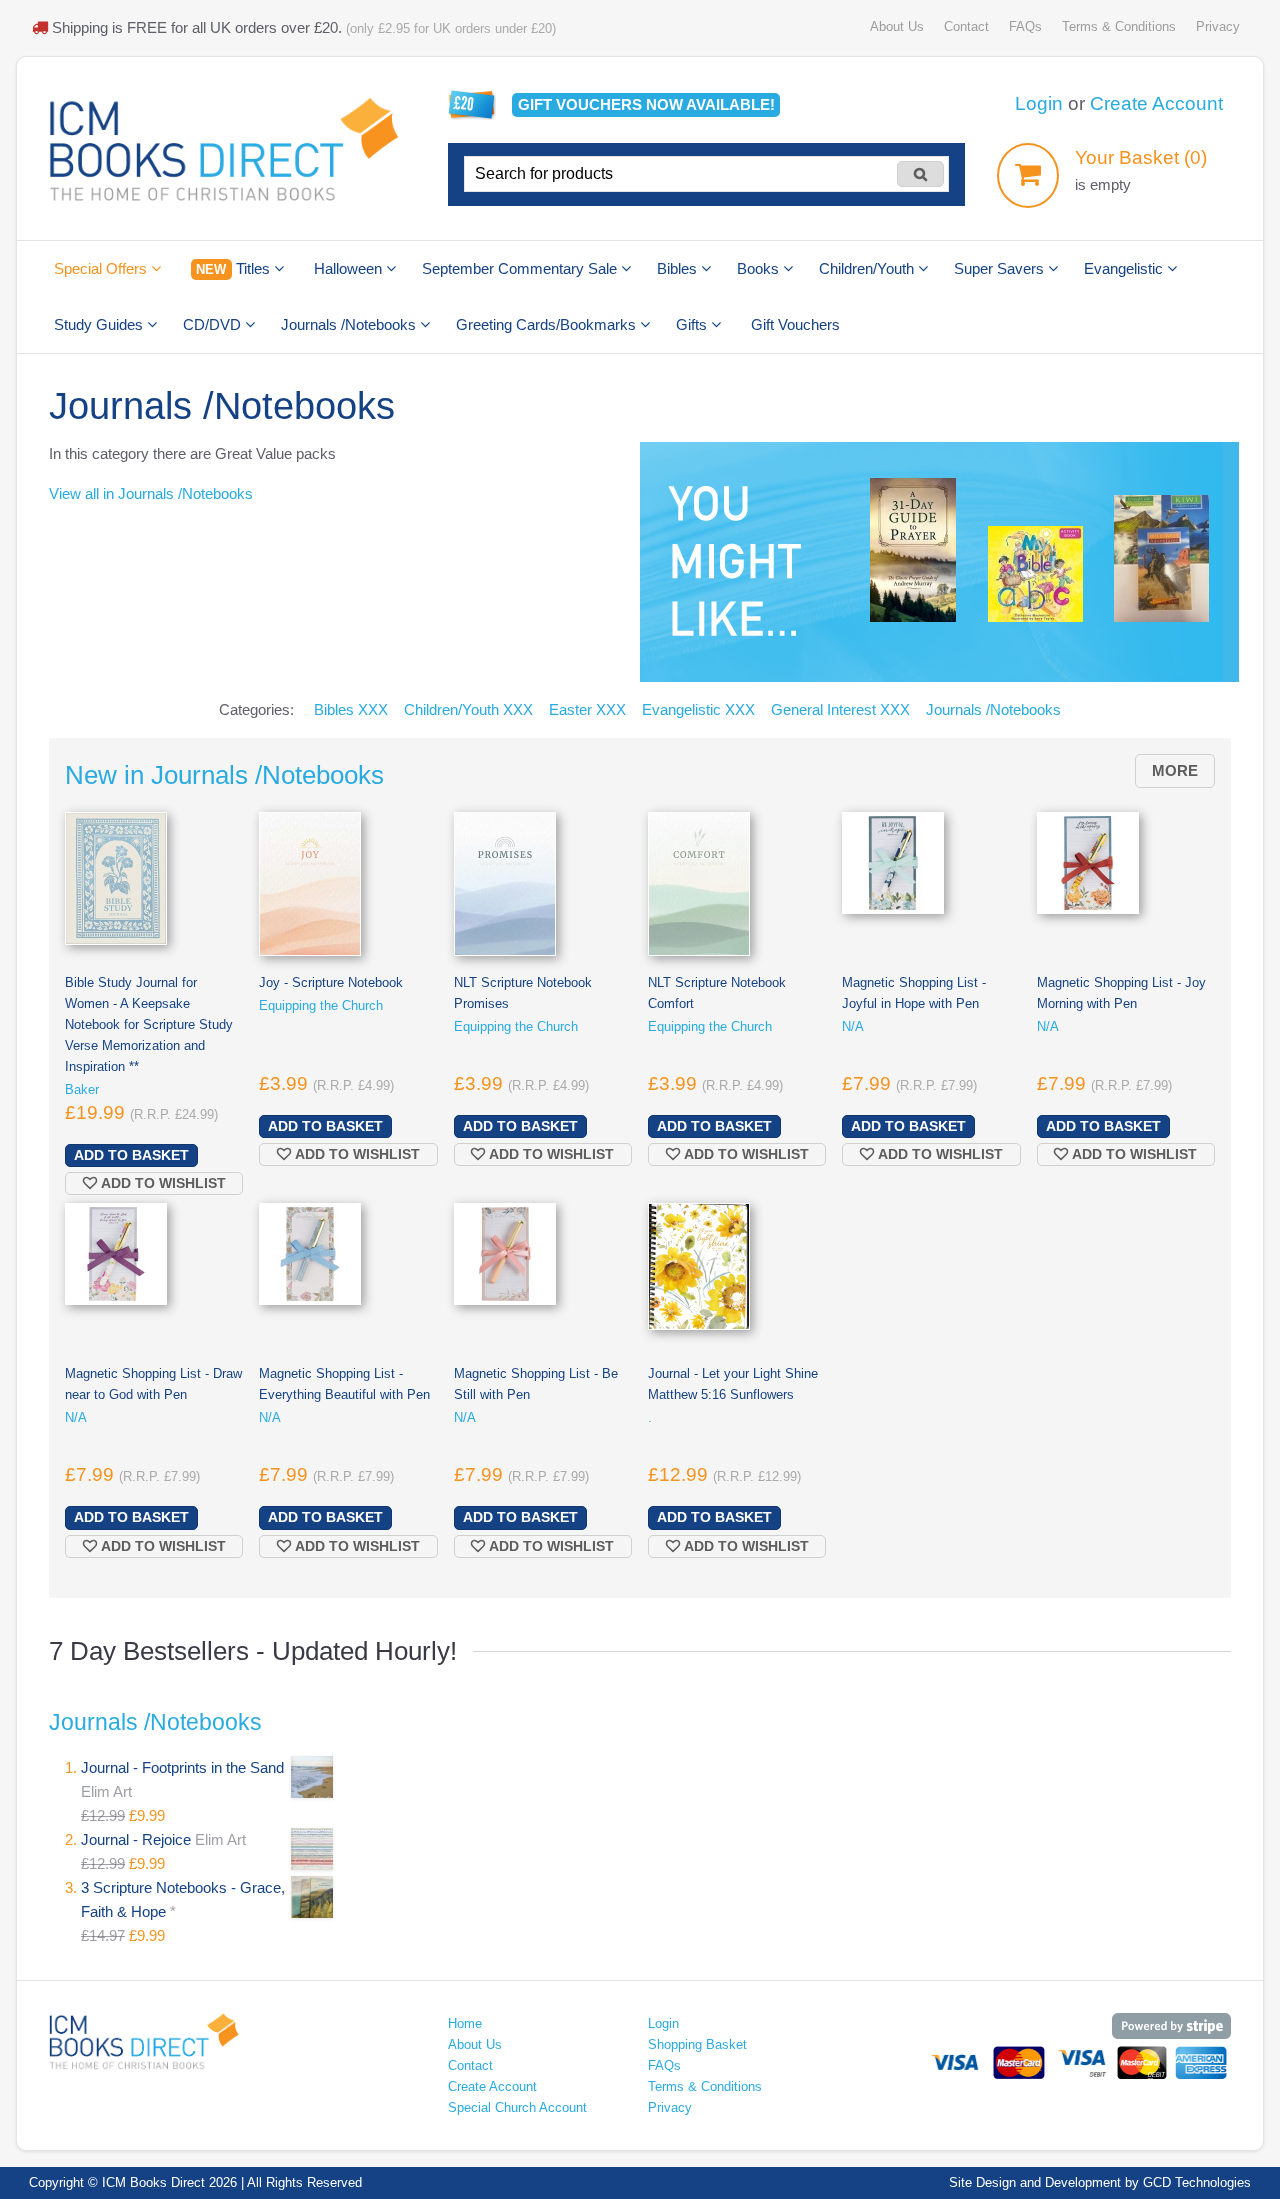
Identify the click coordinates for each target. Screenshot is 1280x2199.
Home (465, 2023)
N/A (853, 1026)
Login (1039, 103)
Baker (82, 1089)
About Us (897, 26)
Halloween (350, 268)
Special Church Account (517, 2107)
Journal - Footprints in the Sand (182, 1767)
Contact (966, 26)
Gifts (693, 324)
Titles (234, 268)
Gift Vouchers (795, 324)
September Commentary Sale (521, 268)
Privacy (1218, 26)
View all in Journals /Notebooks (151, 493)
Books (760, 268)
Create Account (1156, 103)
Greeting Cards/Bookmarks (548, 324)
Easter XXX (587, 709)
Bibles (679, 268)
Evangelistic (1125, 268)
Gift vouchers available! (646, 104)
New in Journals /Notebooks (224, 775)
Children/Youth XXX (468, 709)
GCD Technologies (1197, 2182)
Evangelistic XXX (698, 709)
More (1175, 770)
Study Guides (100, 324)
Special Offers (102, 268)
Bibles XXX (351, 709)
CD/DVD (214, 324)
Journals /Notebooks (350, 324)
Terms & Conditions (1119, 26)
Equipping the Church (321, 1005)
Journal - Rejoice (138, 1839)
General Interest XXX (840, 709)
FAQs (1025, 26)
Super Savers (1001, 268)
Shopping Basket (697, 2044)
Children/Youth (868, 268)
